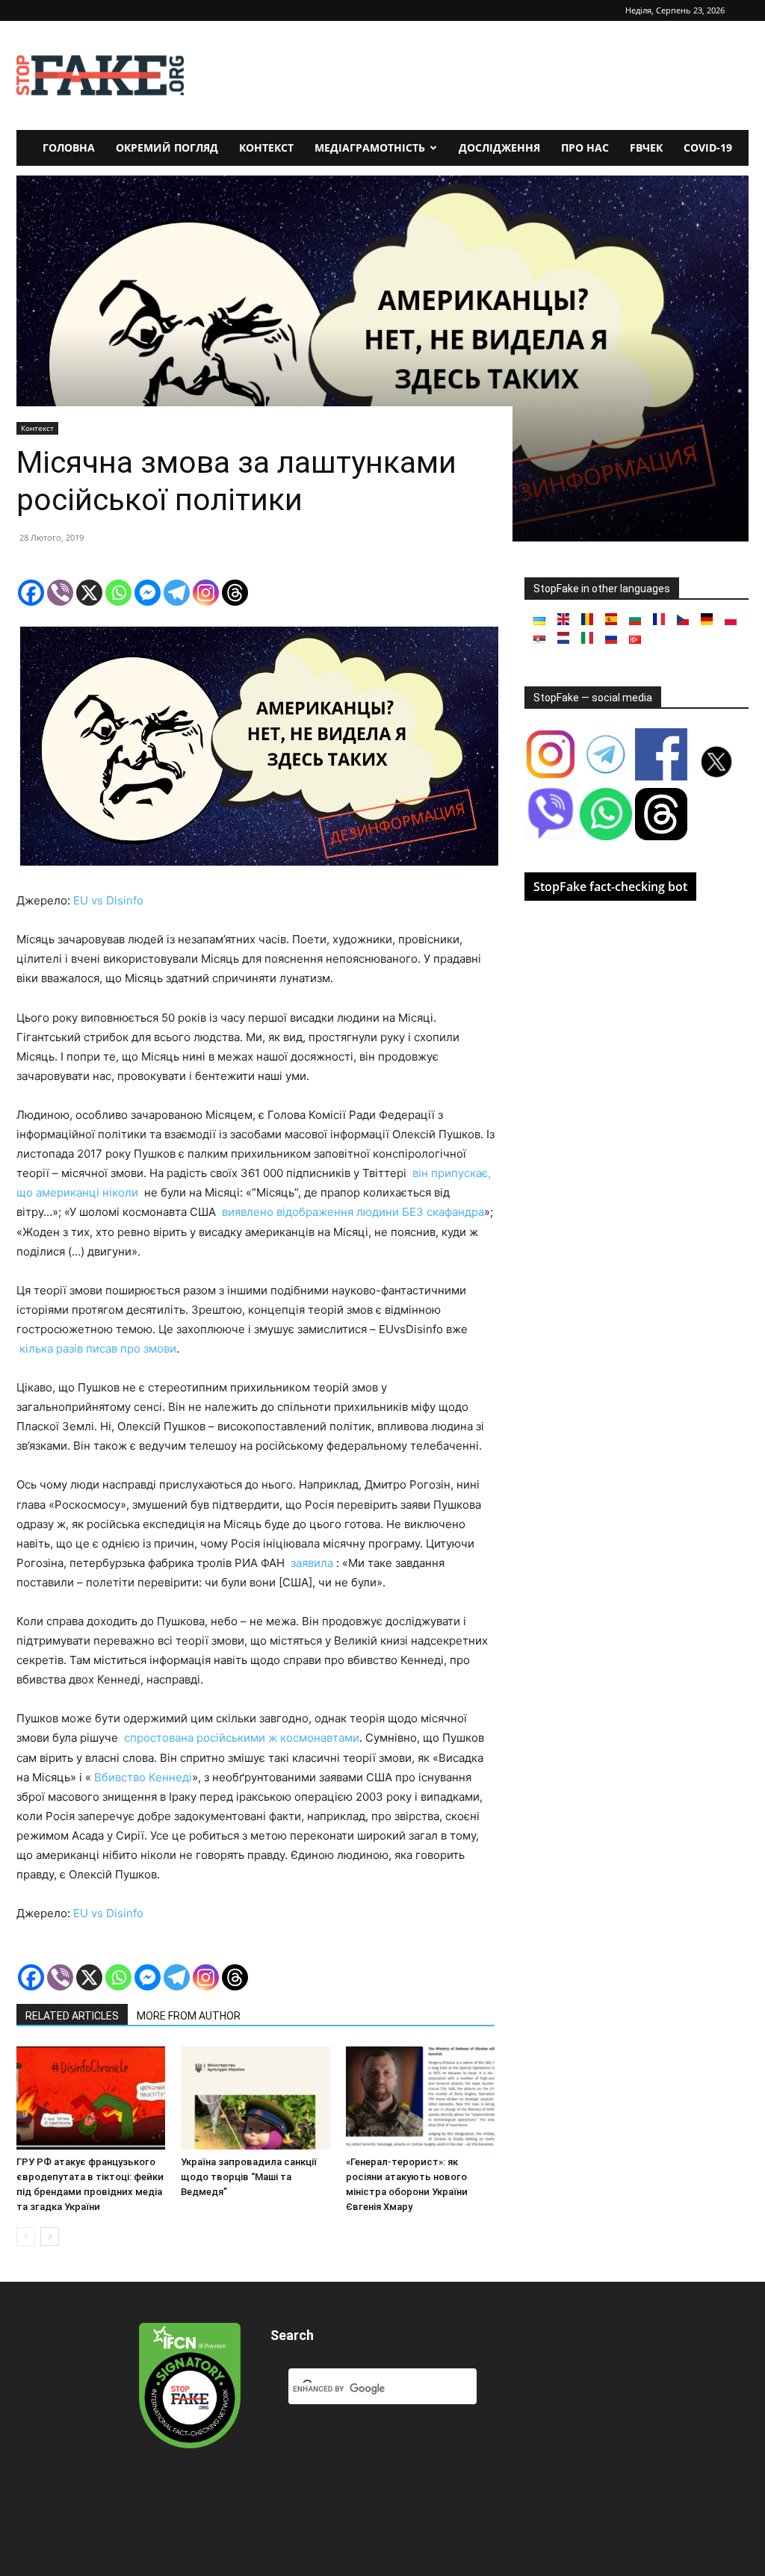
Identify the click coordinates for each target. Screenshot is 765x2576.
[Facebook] (31, 593)
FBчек (646, 148)
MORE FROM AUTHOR (189, 2016)
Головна (69, 148)
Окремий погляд (167, 148)
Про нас (585, 148)
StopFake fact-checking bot (610, 887)
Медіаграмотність (370, 148)
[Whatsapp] (118, 593)
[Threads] (235, 593)
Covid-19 (708, 148)
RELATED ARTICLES (72, 2016)
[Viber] (60, 593)
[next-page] (50, 2237)
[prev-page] (26, 2237)
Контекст (266, 148)
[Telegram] (177, 593)
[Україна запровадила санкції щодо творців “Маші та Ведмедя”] (255, 2098)
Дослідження (499, 148)
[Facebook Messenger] (148, 593)
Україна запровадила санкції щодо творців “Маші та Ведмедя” (249, 2177)
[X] (89, 593)
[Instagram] (206, 593)
